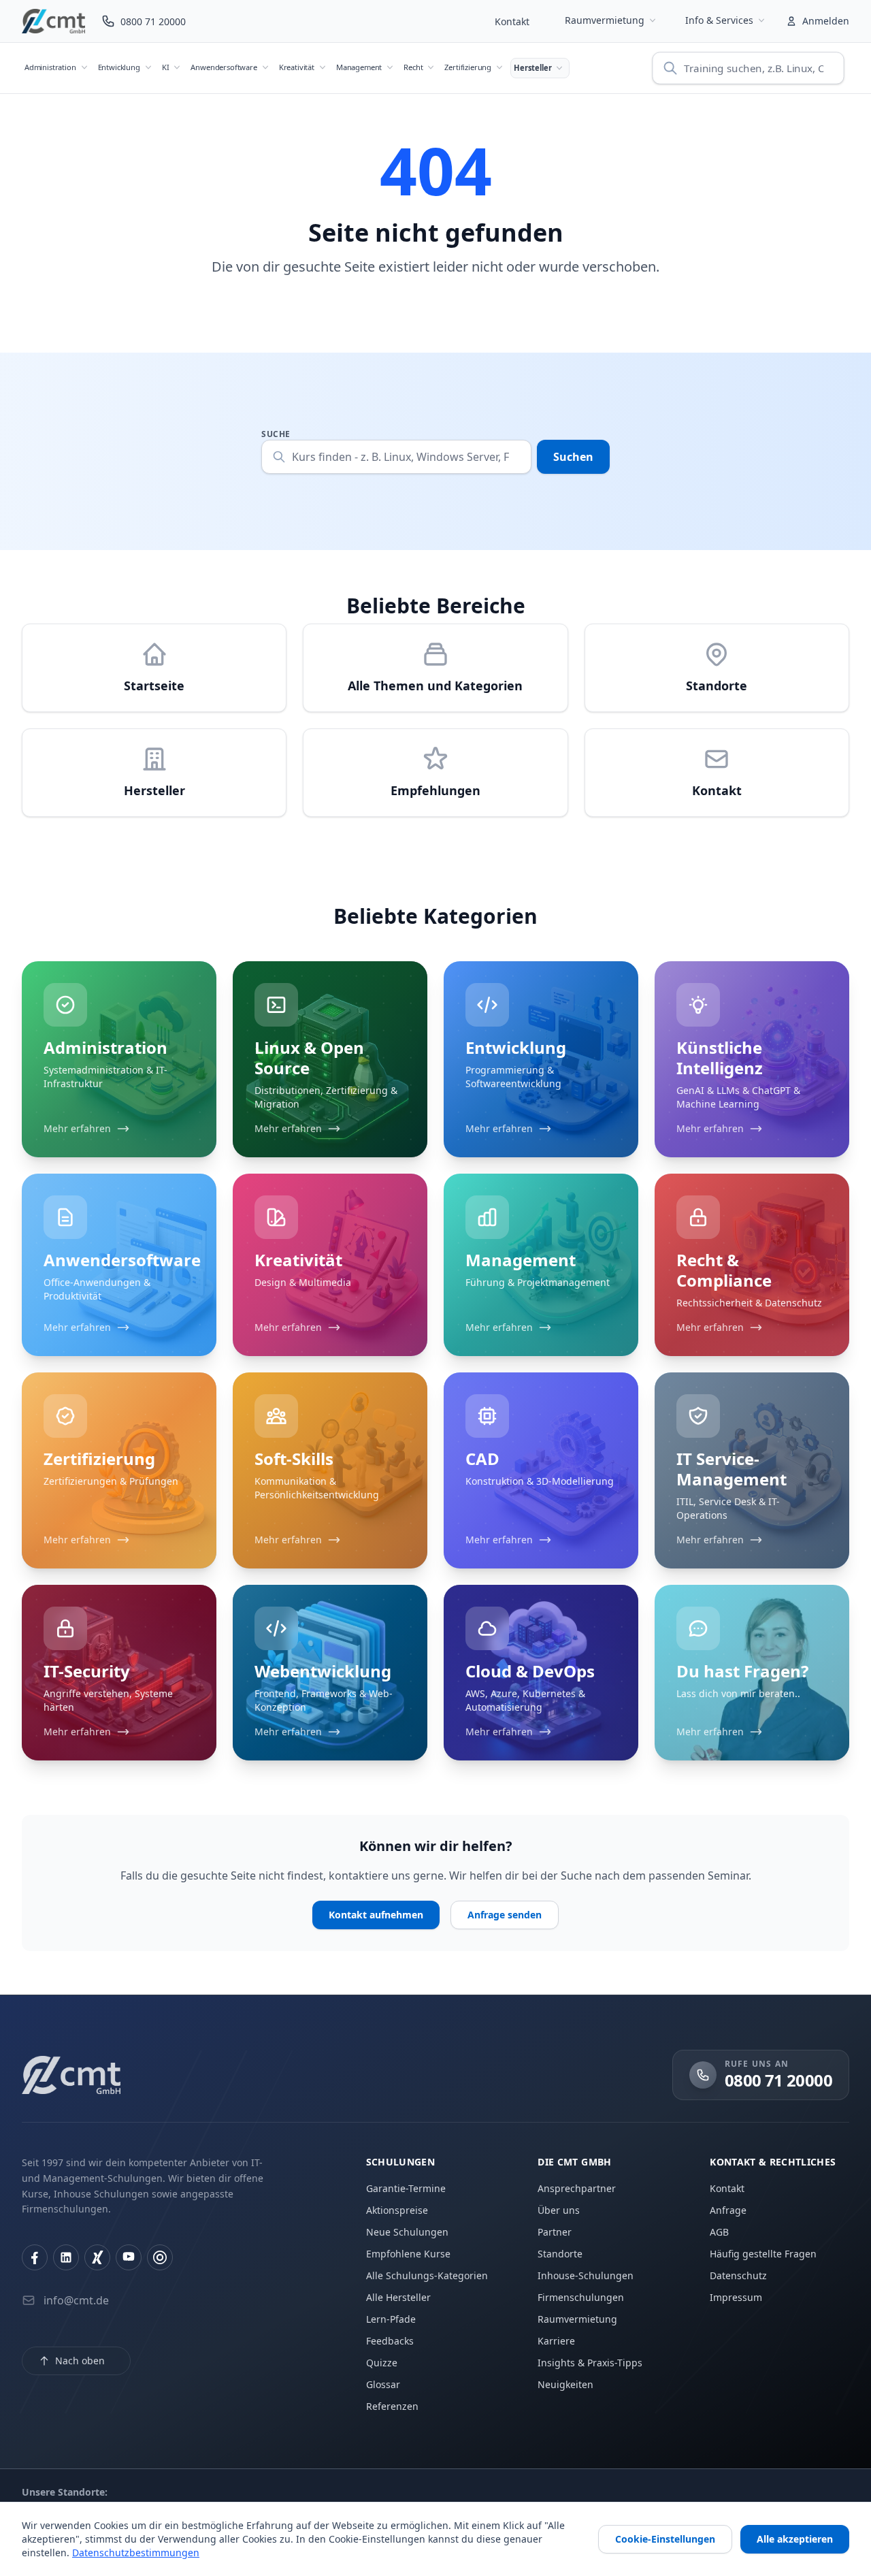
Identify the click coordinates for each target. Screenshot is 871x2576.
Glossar (383, 2384)
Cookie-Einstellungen (665, 2539)
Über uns (559, 2210)
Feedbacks (390, 2341)
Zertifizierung (468, 67)
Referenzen (392, 2406)
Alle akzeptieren (795, 2539)
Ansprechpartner (577, 2188)
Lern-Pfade (391, 2319)
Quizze (382, 2363)
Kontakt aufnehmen (376, 1915)
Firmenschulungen (581, 2297)
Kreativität (297, 67)
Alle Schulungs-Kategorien (427, 2275)
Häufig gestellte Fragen (763, 2254)
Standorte (560, 2254)
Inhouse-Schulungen (586, 2275)
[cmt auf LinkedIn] (66, 2257)
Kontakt (512, 21)
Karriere (556, 2341)
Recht (413, 67)
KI (166, 67)
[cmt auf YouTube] (129, 2257)
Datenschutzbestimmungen (136, 2553)
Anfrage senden (505, 1915)
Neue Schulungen (407, 2232)
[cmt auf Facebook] (35, 2257)
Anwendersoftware (224, 67)
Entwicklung (119, 67)
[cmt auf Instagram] (160, 2257)
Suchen (573, 457)
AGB (719, 2232)
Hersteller (532, 68)
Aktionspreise (397, 2210)
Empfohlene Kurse (408, 2254)
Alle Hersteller (398, 2297)
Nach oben (80, 2361)
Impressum (736, 2297)
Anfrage (728, 2210)
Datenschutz (738, 2275)
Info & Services (719, 20)
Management (359, 67)
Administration (50, 67)
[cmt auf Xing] (97, 2257)
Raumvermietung (605, 20)
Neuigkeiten (565, 2384)
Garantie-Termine (406, 2188)
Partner (555, 2232)
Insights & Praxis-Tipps (590, 2363)
